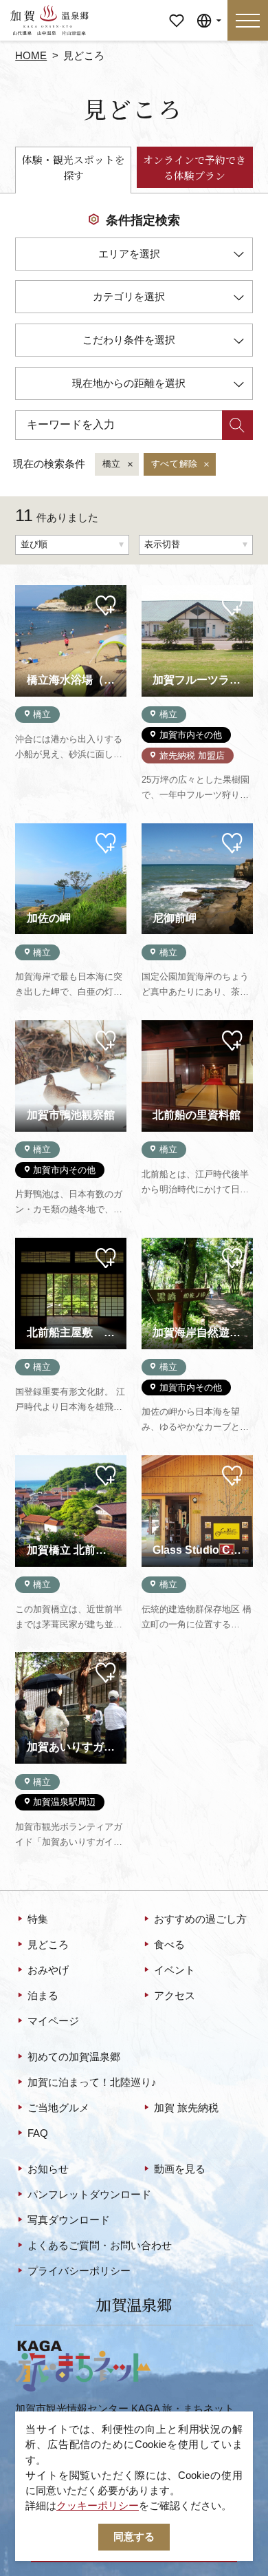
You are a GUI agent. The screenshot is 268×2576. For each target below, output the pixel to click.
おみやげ (48, 1970)
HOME (31, 56)
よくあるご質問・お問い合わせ (100, 2246)
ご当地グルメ (58, 2108)
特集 (38, 1919)
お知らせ (48, 2169)
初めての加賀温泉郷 (74, 2057)
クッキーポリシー (98, 2506)
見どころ (48, 1945)
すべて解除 (175, 464)
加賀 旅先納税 (186, 2108)
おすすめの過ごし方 (200, 1919)
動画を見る (180, 2169)
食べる (169, 1945)
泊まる (43, 1996)
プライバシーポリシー (79, 2271)
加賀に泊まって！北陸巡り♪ (92, 2082)
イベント (175, 1970)
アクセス (175, 1996)
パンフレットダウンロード (89, 2195)
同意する (134, 2537)
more (27, 590)
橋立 (112, 464)
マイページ (176, 15)
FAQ (38, 2133)
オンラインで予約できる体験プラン (194, 167)
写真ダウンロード (69, 2220)
